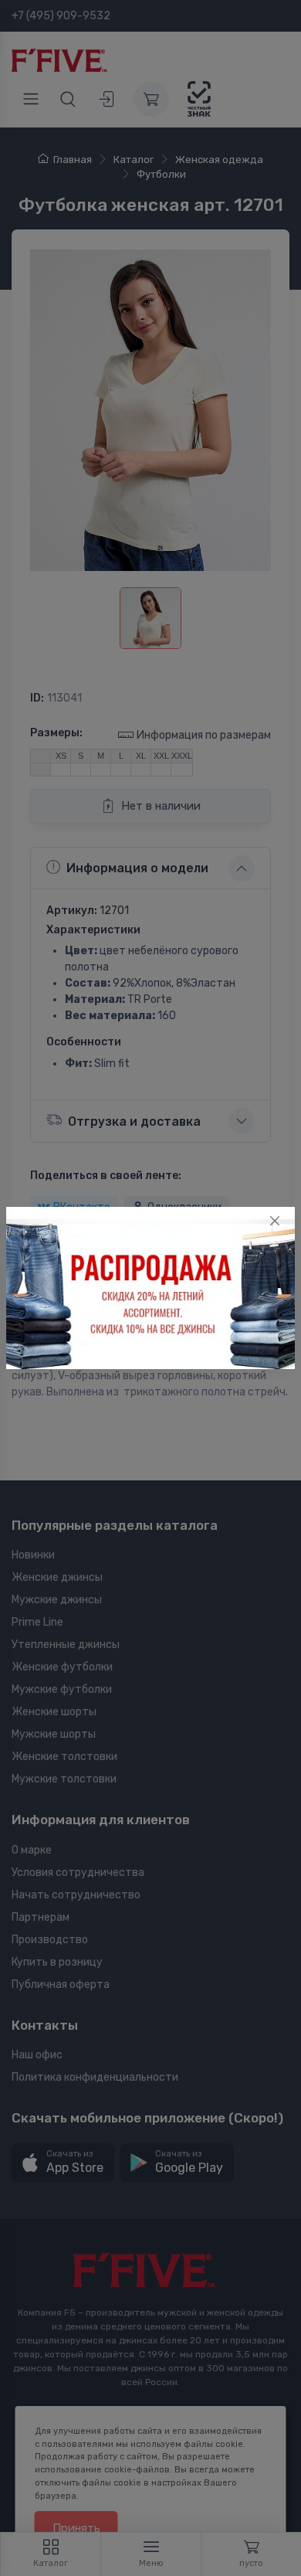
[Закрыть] (275, 1221)
